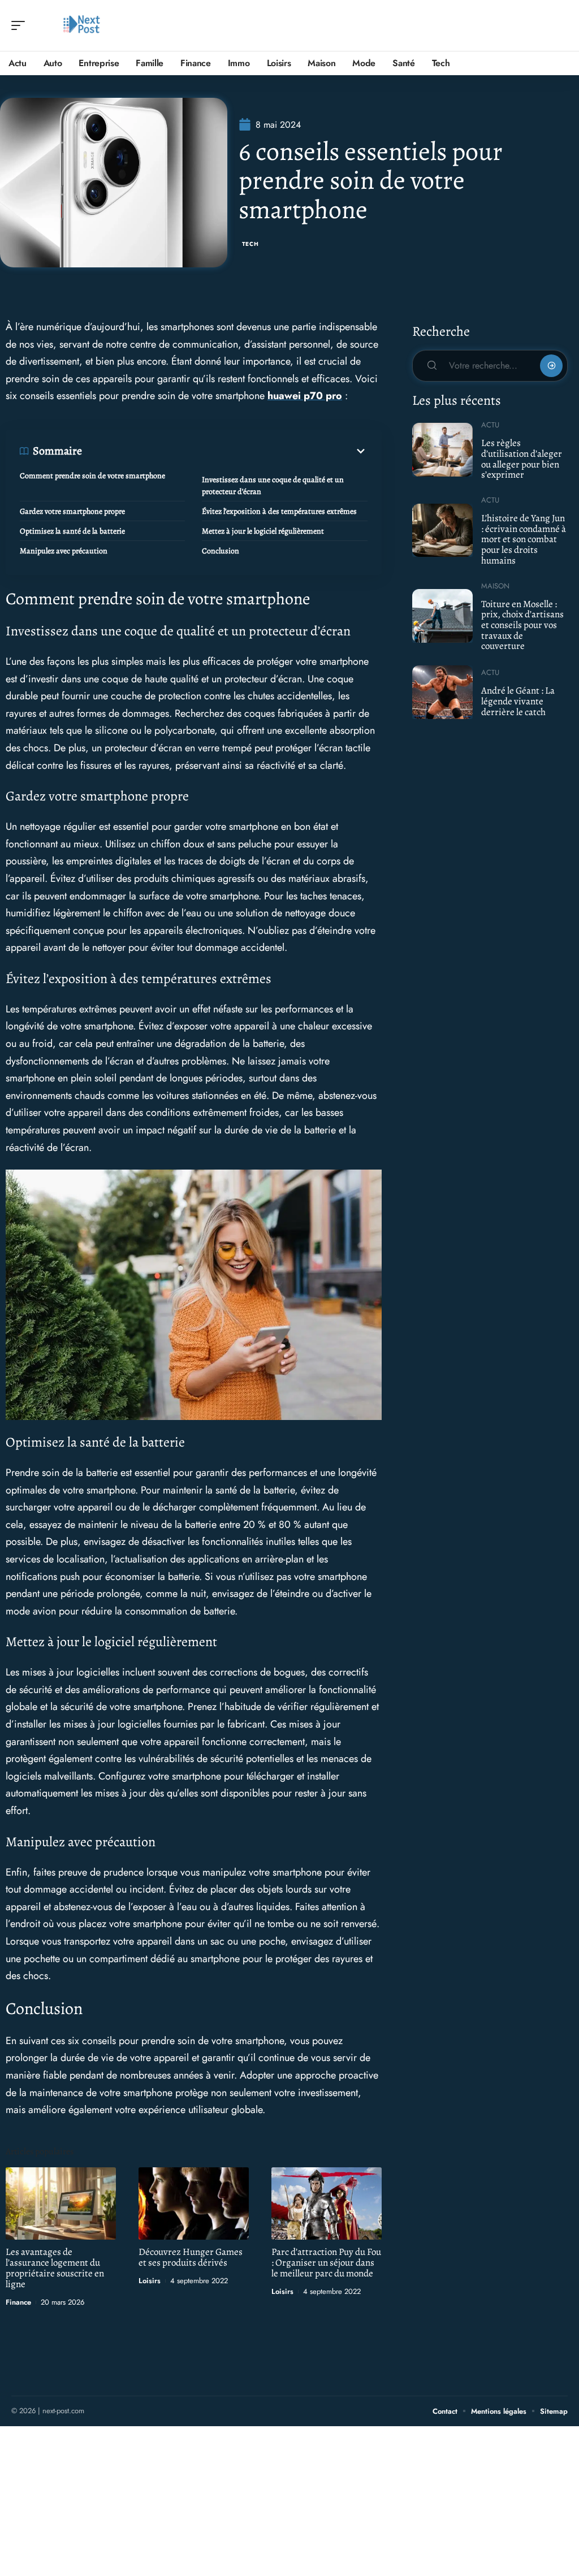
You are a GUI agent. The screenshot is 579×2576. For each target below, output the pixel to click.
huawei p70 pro (305, 396)
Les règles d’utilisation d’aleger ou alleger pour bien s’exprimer (522, 459)
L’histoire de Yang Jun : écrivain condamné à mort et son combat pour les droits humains (524, 539)
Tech (250, 244)
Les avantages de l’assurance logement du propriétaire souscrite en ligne (55, 2268)
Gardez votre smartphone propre (72, 511)
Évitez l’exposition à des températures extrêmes (279, 511)
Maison (495, 586)
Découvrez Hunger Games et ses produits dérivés (191, 2257)
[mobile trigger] (21, 25)
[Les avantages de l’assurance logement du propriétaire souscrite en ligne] (61, 2204)
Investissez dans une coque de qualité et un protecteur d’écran (273, 486)
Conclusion (221, 551)
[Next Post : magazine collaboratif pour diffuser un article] (81, 25)
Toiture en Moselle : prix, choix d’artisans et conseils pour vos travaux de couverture (522, 625)
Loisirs (150, 2281)
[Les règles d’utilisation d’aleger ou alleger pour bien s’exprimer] (442, 449)
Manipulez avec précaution (64, 551)
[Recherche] (560, 26)
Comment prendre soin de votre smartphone (92, 476)
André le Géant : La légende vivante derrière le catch (518, 701)
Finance (18, 2302)
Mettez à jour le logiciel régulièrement (263, 531)
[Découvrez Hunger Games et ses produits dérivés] (194, 2204)
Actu (490, 425)
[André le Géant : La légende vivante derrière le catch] (442, 692)
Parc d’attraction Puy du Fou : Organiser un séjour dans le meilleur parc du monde (326, 2263)
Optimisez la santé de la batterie (72, 531)
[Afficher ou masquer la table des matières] (225, 451)
